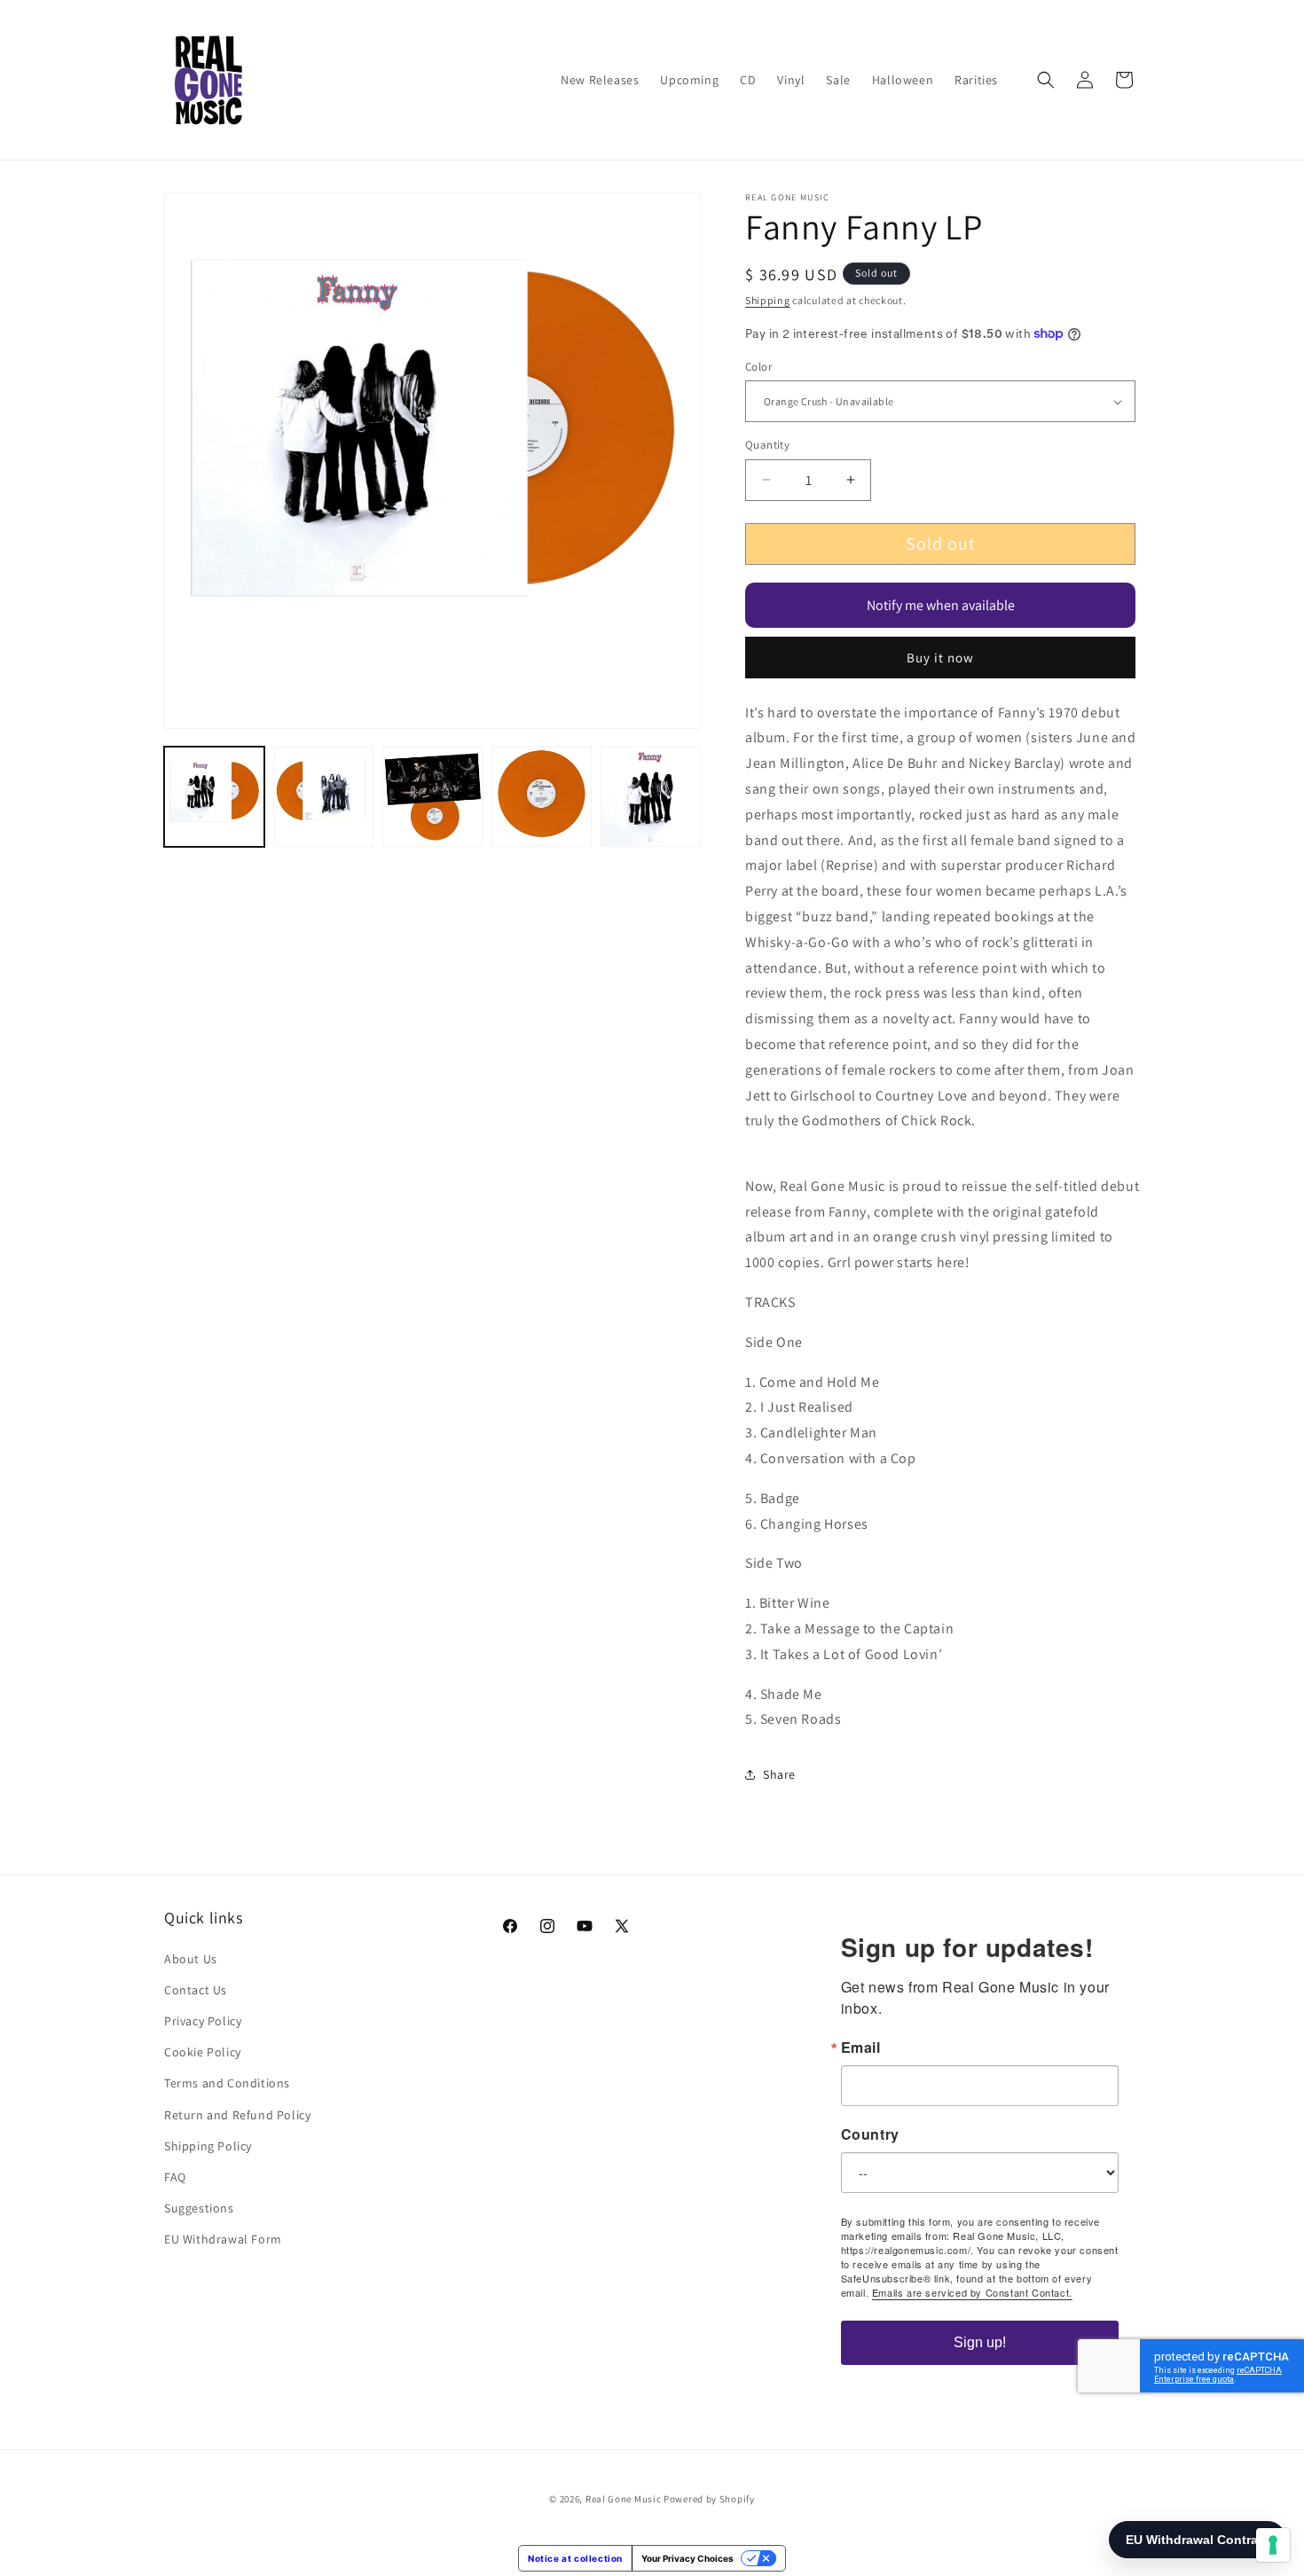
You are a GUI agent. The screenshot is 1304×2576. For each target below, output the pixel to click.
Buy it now (940, 658)
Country (870, 2134)
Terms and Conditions (227, 2083)
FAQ (175, 2177)
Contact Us (196, 1990)
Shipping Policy (208, 2146)
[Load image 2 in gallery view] (323, 797)
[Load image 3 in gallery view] (432, 797)
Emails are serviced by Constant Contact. (972, 2292)
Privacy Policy (203, 2021)
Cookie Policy (203, 2052)
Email (861, 2047)
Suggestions (199, 2208)
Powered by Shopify (709, 2499)
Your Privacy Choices (687, 2558)
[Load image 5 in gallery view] (651, 797)
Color (758, 367)
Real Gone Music (624, 2499)
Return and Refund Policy (237, 2115)
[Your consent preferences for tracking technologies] (1273, 2545)
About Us (191, 1959)
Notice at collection (575, 2558)
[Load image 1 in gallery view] (214, 797)
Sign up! (980, 2342)
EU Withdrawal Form (223, 2239)
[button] (1046, 80)
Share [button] (779, 1774)
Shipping (768, 300)
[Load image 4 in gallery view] (542, 797)
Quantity (767, 445)
